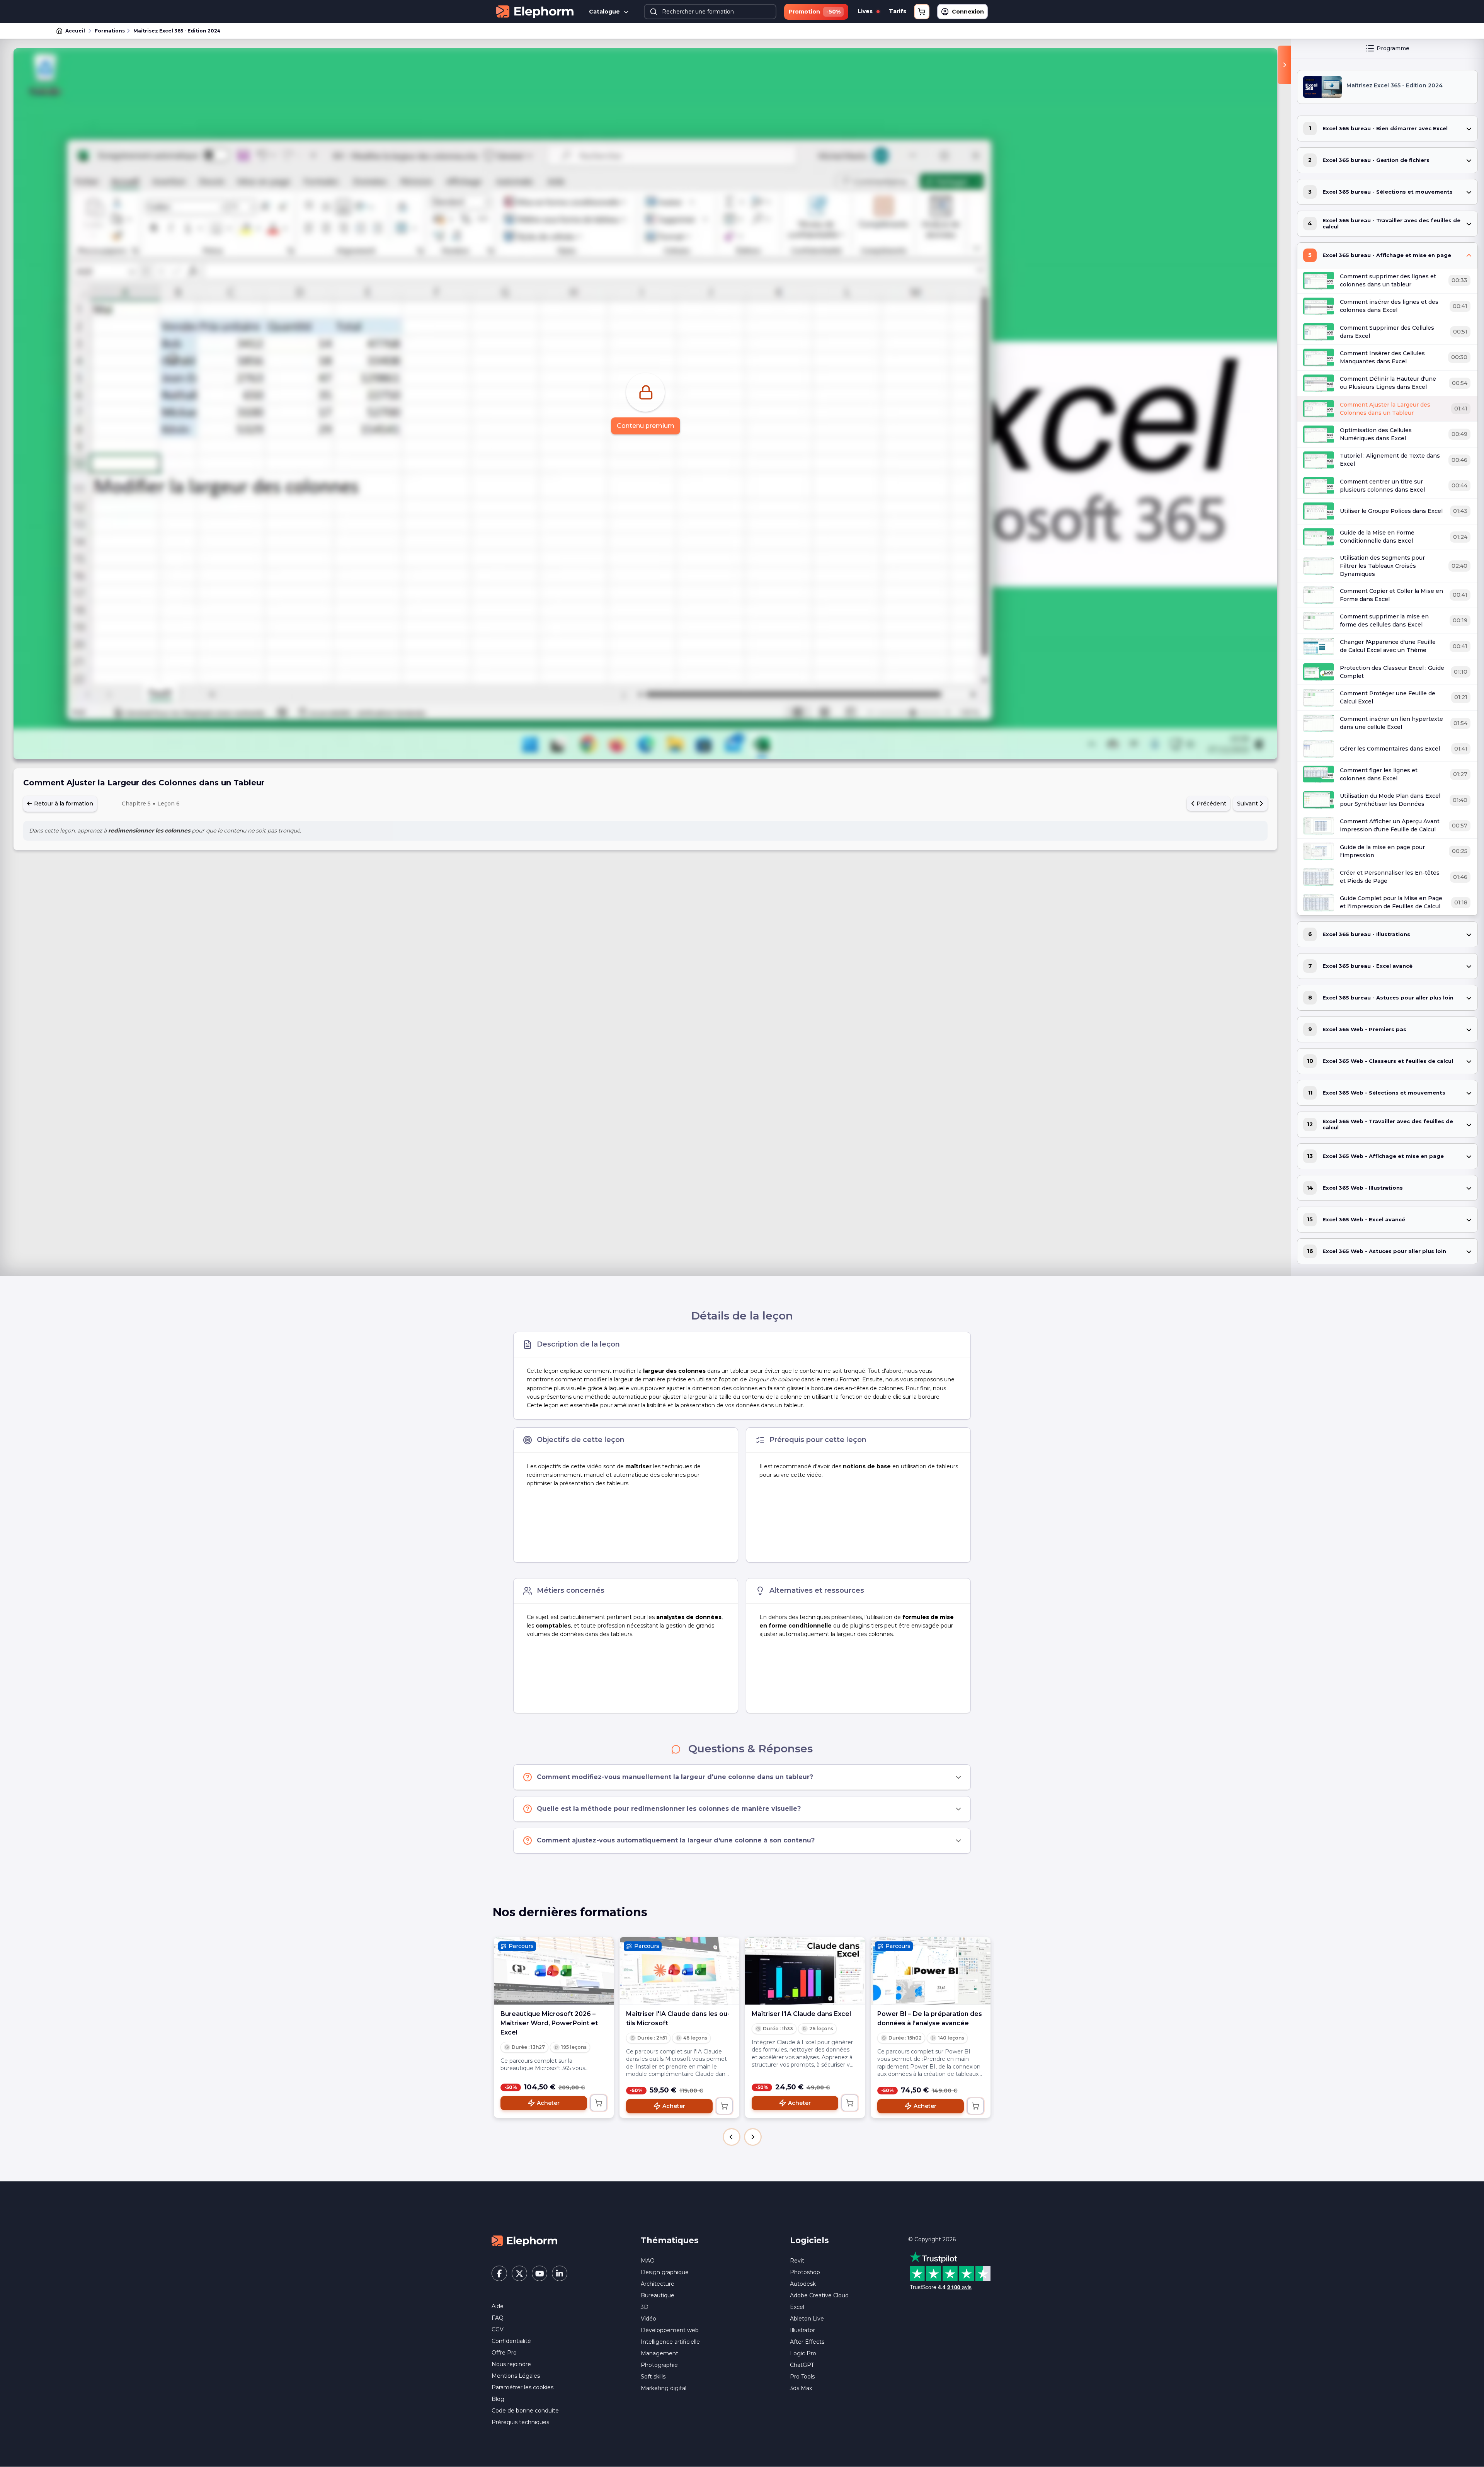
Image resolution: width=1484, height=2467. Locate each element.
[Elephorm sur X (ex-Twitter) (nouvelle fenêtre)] (519, 2273)
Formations (110, 31)
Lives (866, 11)
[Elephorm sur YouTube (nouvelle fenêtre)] (539, 2273)
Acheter (548, 2103)
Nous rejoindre (511, 2364)
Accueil (75, 31)
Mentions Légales (516, 2376)
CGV (498, 2329)
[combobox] (710, 12)
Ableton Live (807, 2319)
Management (659, 2353)
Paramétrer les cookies (522, 2387)
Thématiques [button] (670, 2240)
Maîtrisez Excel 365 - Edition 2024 (177, 31)
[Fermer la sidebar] (1284, 65)
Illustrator (802, 2330)
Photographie (659, 2365)
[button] (732, 2137)
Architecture (658, 2284)
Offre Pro (504, 2353)
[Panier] (922, 12)
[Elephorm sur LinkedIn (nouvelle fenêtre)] (560, 2273)
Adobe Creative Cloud (819, 2295)
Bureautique (658, 2295)
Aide (498, 2306)
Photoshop (805, 2272)
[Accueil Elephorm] (524, 2241)
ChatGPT (802, 2365)
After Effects (807, 2342)
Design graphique (665, 2272)
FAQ (498, 2318)
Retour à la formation (63, 804)
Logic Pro (803, 2353)
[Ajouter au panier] (599, 2103)
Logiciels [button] (809, 2240)
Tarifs (898, 11)
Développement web (670, 2330)
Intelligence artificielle (670, 2342)
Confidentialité (511, 2341)
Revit (797, 2261)
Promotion (815, 12)
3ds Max (801, 2388)
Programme (1393, 48)
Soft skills (653, 2377)
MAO (648, 2261)
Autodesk (803, 2284)
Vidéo (648, 2319)
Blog (498, 2399)
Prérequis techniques (520, 2422)
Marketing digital (664, 2388)
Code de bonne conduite (525, 2411)
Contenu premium (646, 426)
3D (645, 2307)
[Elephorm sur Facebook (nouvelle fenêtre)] (499, 2273)
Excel (797, 2307)
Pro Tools (802, 2377)
